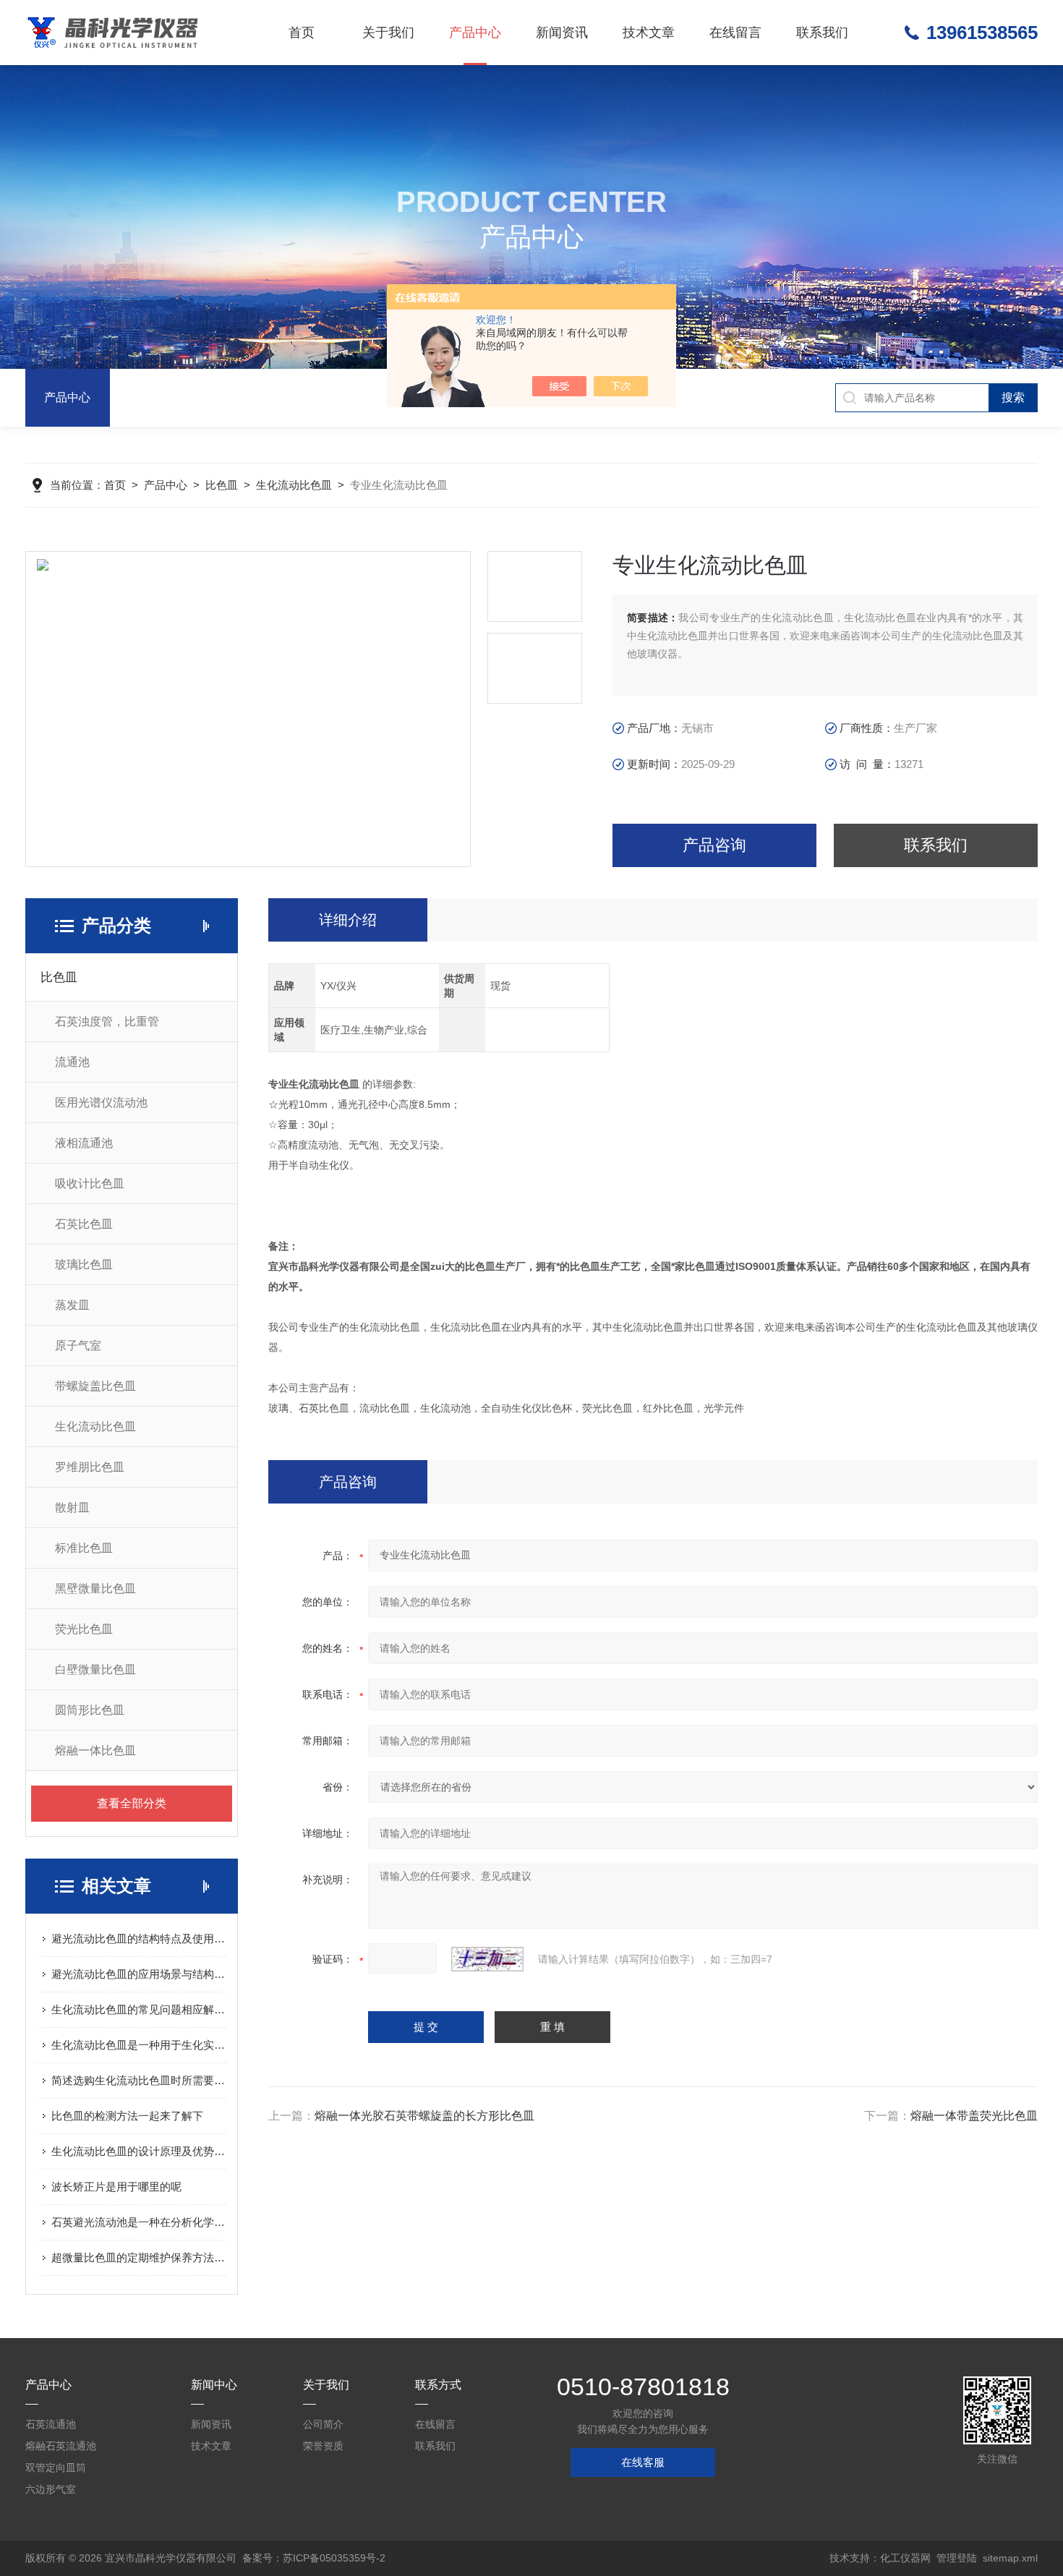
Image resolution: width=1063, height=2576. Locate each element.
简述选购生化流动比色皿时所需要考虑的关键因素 (139, 2080)
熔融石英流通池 (61, 2446)
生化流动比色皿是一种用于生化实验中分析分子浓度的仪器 (139, 2045)
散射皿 (72, 1507)
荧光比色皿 (84, 1629)
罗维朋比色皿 (90, 1467)
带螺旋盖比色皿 (95, 1386)
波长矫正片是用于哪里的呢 (116, 2187)
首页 (302, 33)
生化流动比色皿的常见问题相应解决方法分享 (139, 2009)
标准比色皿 (84, 1548)
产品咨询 (714, 845)
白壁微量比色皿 (95, 1669)
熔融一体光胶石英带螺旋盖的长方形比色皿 (424, 2116)
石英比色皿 (84, 1224)
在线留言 (735, 33)
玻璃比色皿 (84, 1264)
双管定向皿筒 (56, 2468)
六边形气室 (51, 2489)
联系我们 (822, 33)
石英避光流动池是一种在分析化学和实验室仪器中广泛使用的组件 (139, 2222)
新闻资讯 (562, 33)
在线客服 (643, 2462)
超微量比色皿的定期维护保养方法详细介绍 (139, 2257)
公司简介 (323, 2424)
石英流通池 (51, 2424)
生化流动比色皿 (294, 485)
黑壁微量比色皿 (95, 1588)
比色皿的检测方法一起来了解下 (127, 2116)
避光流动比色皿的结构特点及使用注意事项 (139, 1939)
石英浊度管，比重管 (107, 1022)
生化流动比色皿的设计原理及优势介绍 (139, 2151)
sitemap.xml (1010, 2558)
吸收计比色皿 (90, 1183)
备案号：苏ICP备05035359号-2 (314, 2558)
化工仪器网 (905, 2558)
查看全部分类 (132, 1803)
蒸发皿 (72, 1305)
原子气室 (78, 1345)
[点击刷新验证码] (487, 1959)
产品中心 (475, 33)
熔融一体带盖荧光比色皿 (974, 2116)
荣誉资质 (323, 2446)
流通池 (72, 1062)
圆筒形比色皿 (90, 1710)
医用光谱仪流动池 (101, 1103)
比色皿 (222, 485)
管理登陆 (957, 2558)
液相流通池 (84, 1143)
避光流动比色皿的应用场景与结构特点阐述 (139, 1974)
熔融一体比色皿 (95, 1750)
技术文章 (649, 33)
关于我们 (388, 33)
